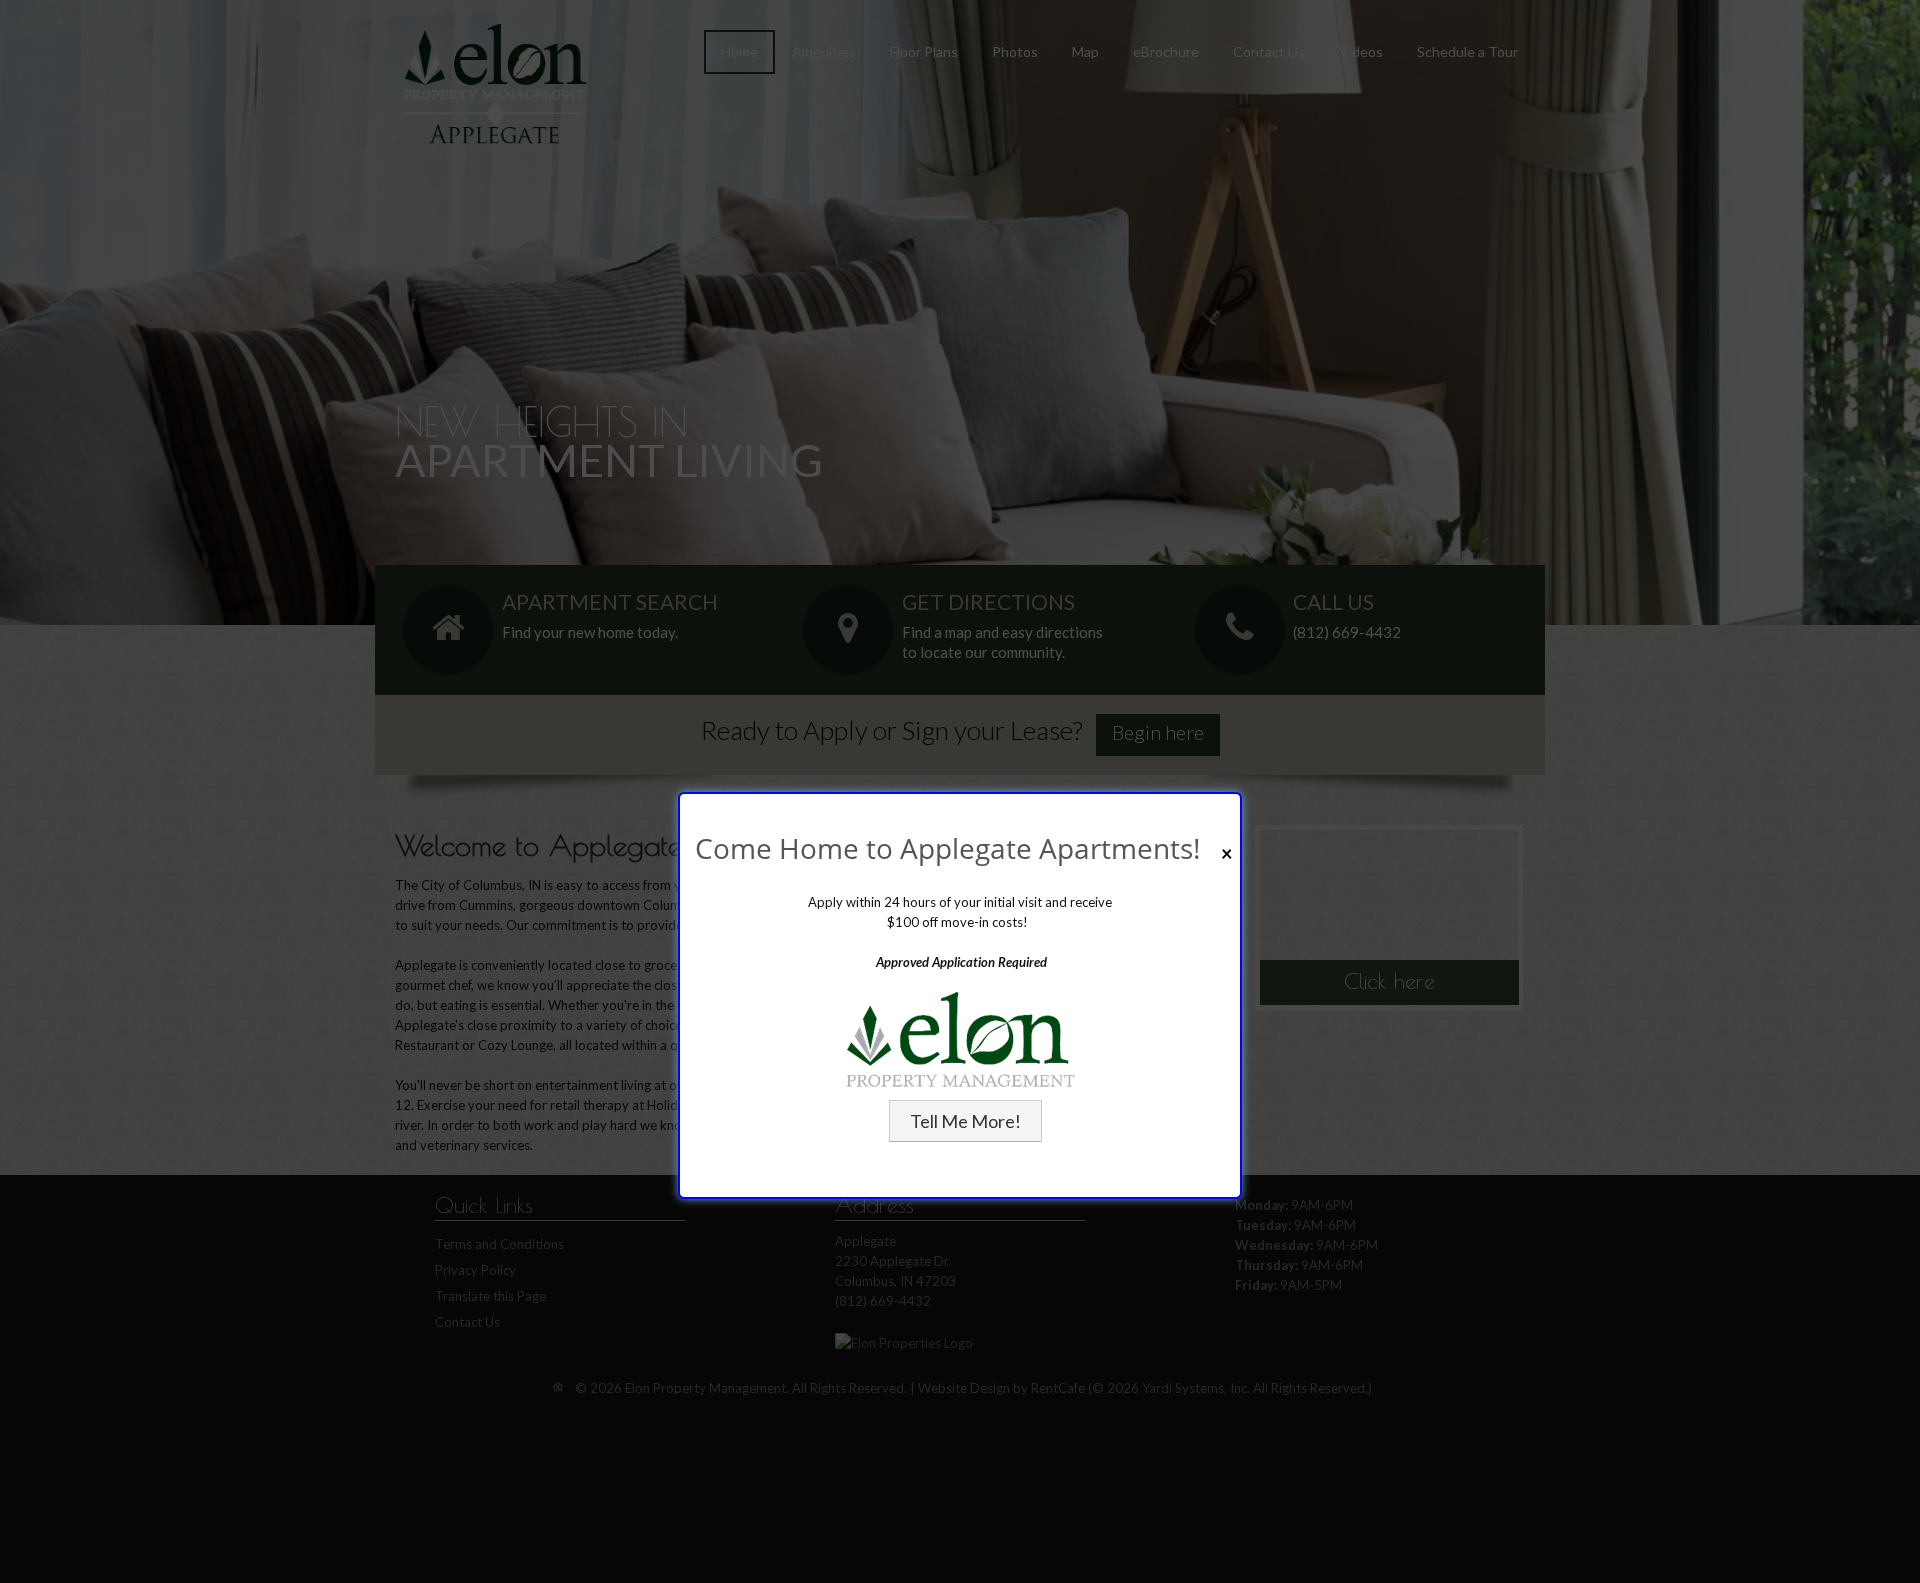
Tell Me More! (965, 1121)
